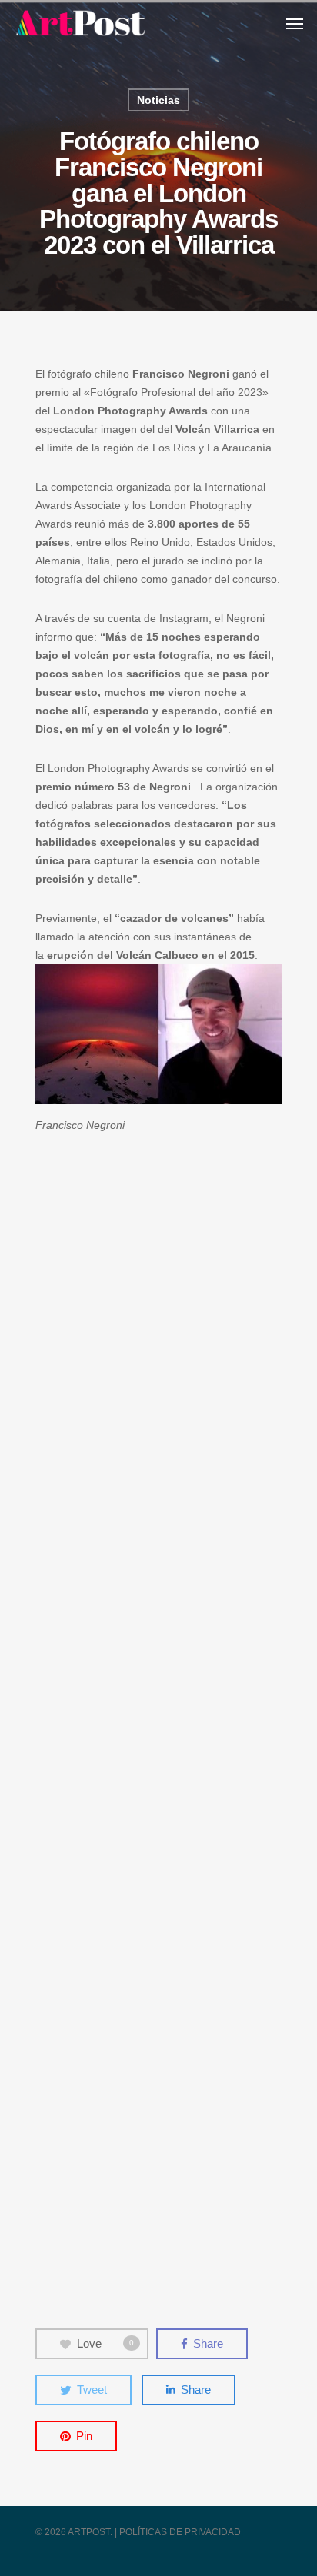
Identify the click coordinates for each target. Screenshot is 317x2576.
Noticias (158, 100)
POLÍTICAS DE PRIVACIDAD (180, 2532)
